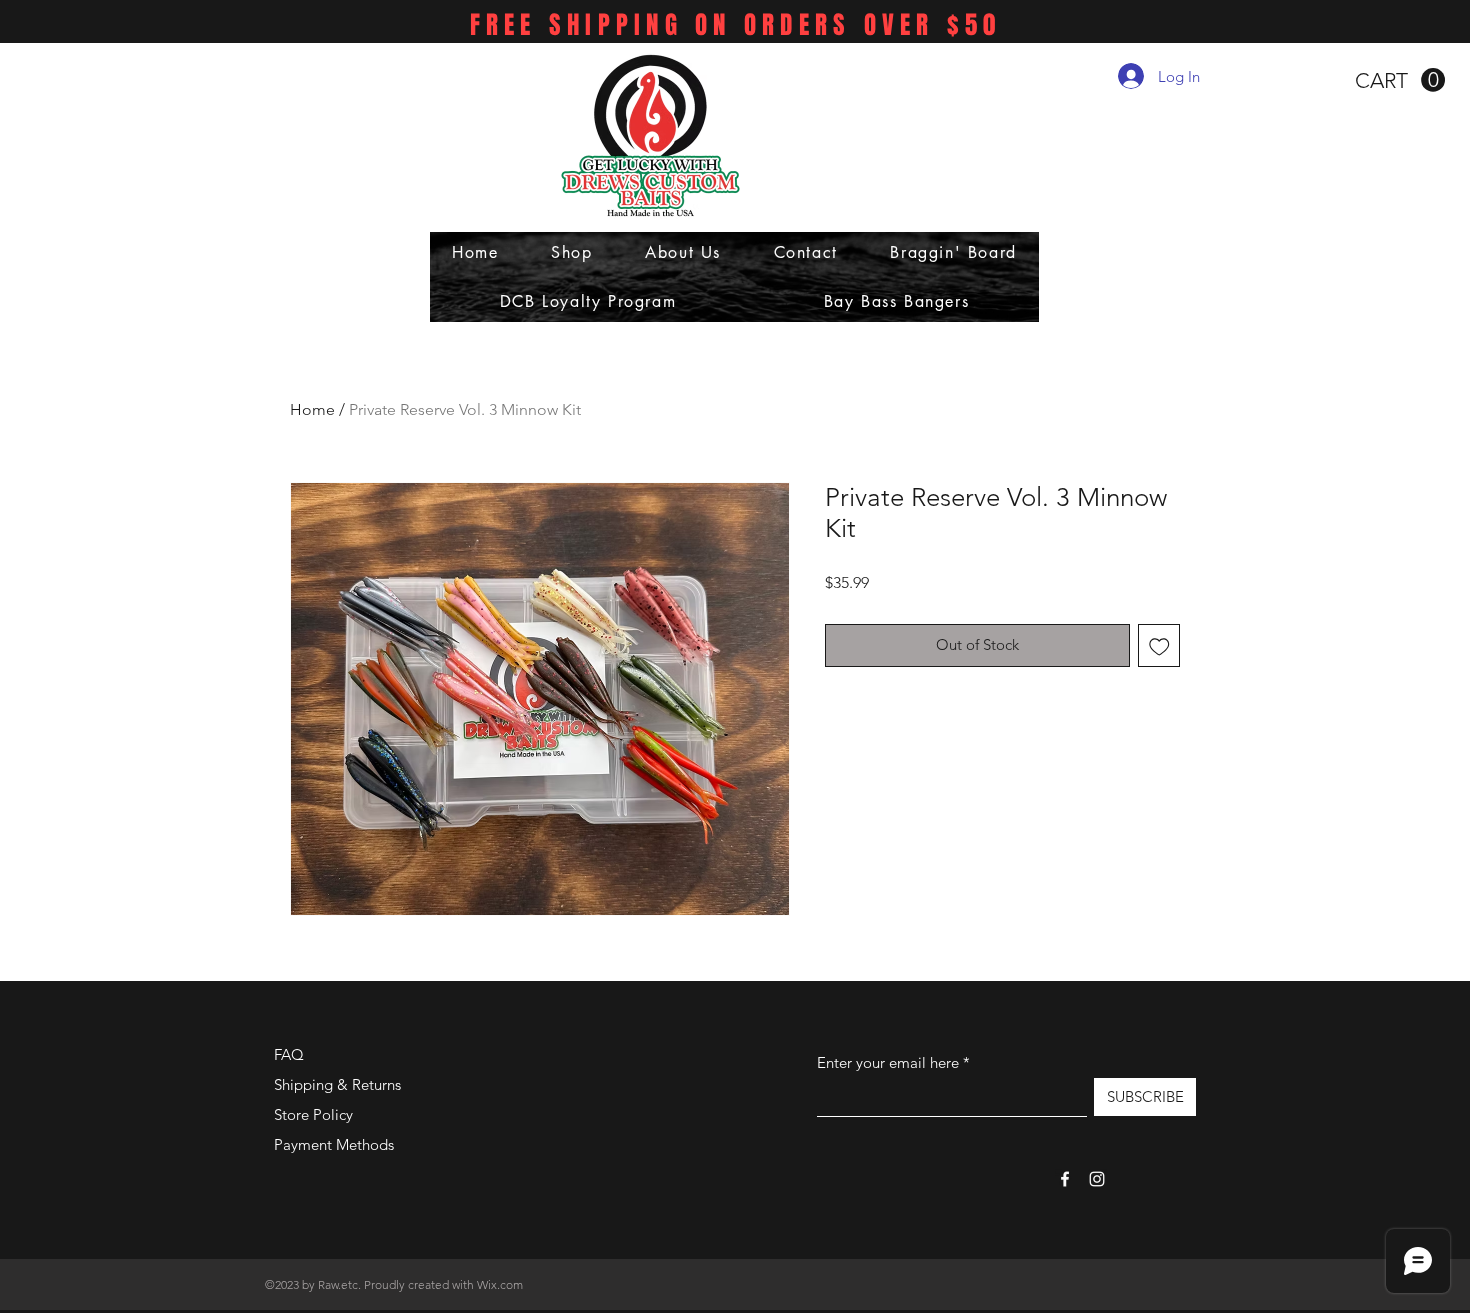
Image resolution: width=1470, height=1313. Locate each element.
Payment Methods (336, 1144)
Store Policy (313, 1114)
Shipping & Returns (337, 1084)
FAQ (289, 1054)
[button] (1400, 80)
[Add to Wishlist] (1159, 645)
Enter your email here (888, 1062)
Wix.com (500, 1284)
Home (312, 409)
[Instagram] (1097, 1179)
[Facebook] (1065, 1179)
